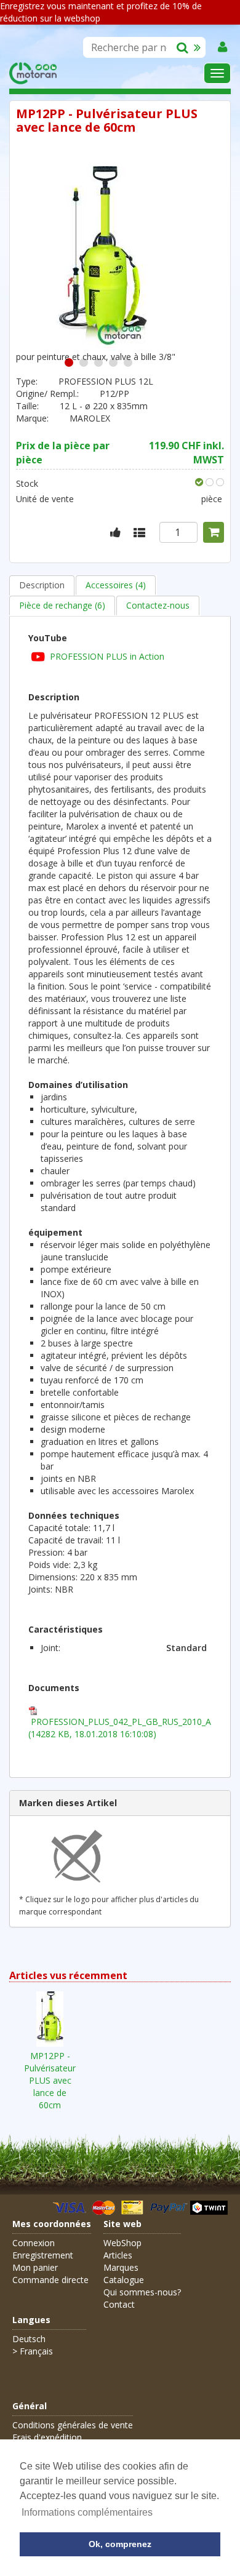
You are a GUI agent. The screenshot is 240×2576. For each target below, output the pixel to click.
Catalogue (124, 2280)
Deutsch (29, 2339)
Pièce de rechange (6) (62, 605)
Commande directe (50, 2280)
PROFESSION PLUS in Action (107, 656)
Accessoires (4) (116, 585)
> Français (33, 2351)
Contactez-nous (158, 605)
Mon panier (35, 2267)
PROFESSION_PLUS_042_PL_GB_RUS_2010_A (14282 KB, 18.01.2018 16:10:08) (120, 1728)
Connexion (34, 2243)
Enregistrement (43, 2255)
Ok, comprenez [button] (120, 2544)
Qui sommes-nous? (142, 2292)
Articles (118, 2255)
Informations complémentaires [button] (87, 2512)
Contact (119, 2304)
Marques (121, 2267)
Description (42, 585)
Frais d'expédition (47, 2437)
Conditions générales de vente (73, 2425)
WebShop (122, 2243)
